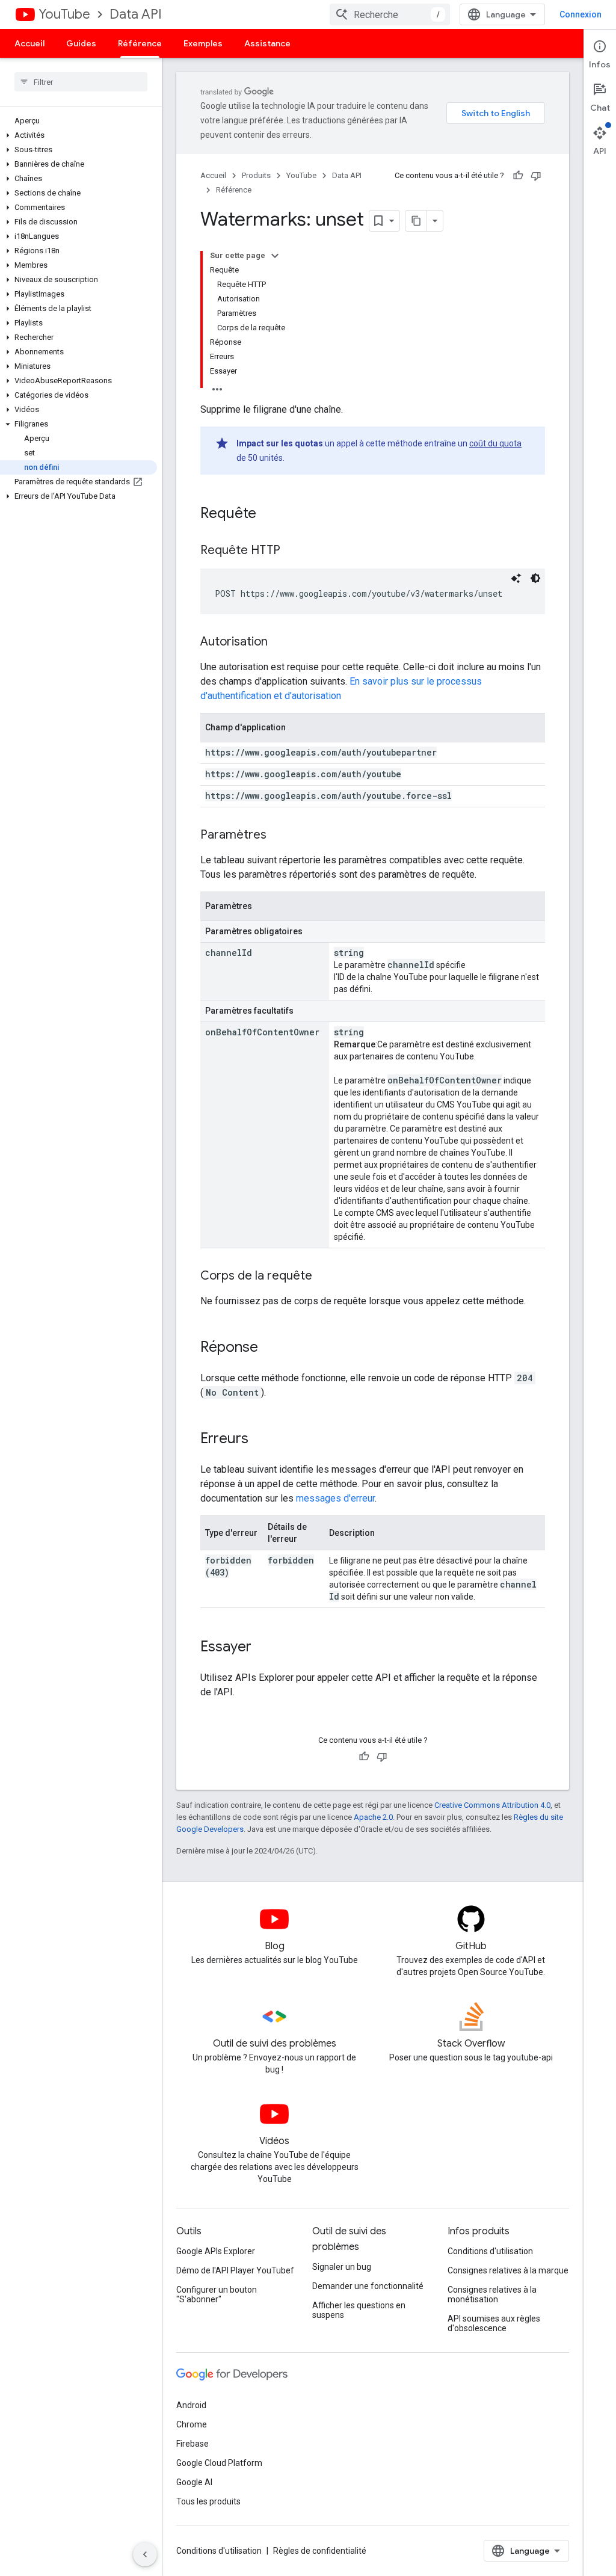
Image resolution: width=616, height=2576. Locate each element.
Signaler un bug (342, 2267)
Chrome (192, 2424)
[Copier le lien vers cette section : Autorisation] (280, 642)
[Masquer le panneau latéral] (145, 2554)
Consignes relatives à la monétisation (492, 2294)
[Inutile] (536, 176)
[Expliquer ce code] (516, 578)
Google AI (194, 2482)
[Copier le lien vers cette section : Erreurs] (260, 1440)
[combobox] (390, 14)
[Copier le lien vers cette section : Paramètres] (279, 836)
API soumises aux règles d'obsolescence (494, 2323)
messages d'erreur (335, 1498)
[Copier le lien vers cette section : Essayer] (263, 1648)
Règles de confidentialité (320, 2551)
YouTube (64, 14)
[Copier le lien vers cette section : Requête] (268, 514)
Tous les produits (208, 2501)
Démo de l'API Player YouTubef (235, 2270)
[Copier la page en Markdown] (416, 221)
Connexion (581, 14)
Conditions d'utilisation (490, 2251)
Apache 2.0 (373, 1817)
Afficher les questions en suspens (359, 2310)
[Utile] (518, 176)
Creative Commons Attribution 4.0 (492, 1805)
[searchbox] (81, 82)
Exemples (203, 43)
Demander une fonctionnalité (368, 2286)
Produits (256, 175)
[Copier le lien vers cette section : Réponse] (270, 1348)
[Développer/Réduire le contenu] (275, 256)
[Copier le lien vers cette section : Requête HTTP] (292, 551)
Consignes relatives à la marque (508, 2270)
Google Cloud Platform (219, 2463)
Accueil (29, 43)
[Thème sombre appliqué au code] (535, 578)
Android (191, 2405)
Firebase (192, 2444)
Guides (81, 43)
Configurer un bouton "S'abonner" (217, 2294)
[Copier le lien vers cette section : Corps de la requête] (324, 1277)
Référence (140, 43)
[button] (79, 135)
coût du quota (495, 443)
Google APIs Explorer (216, 2251)
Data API (136, 14)
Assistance (267, 43)
